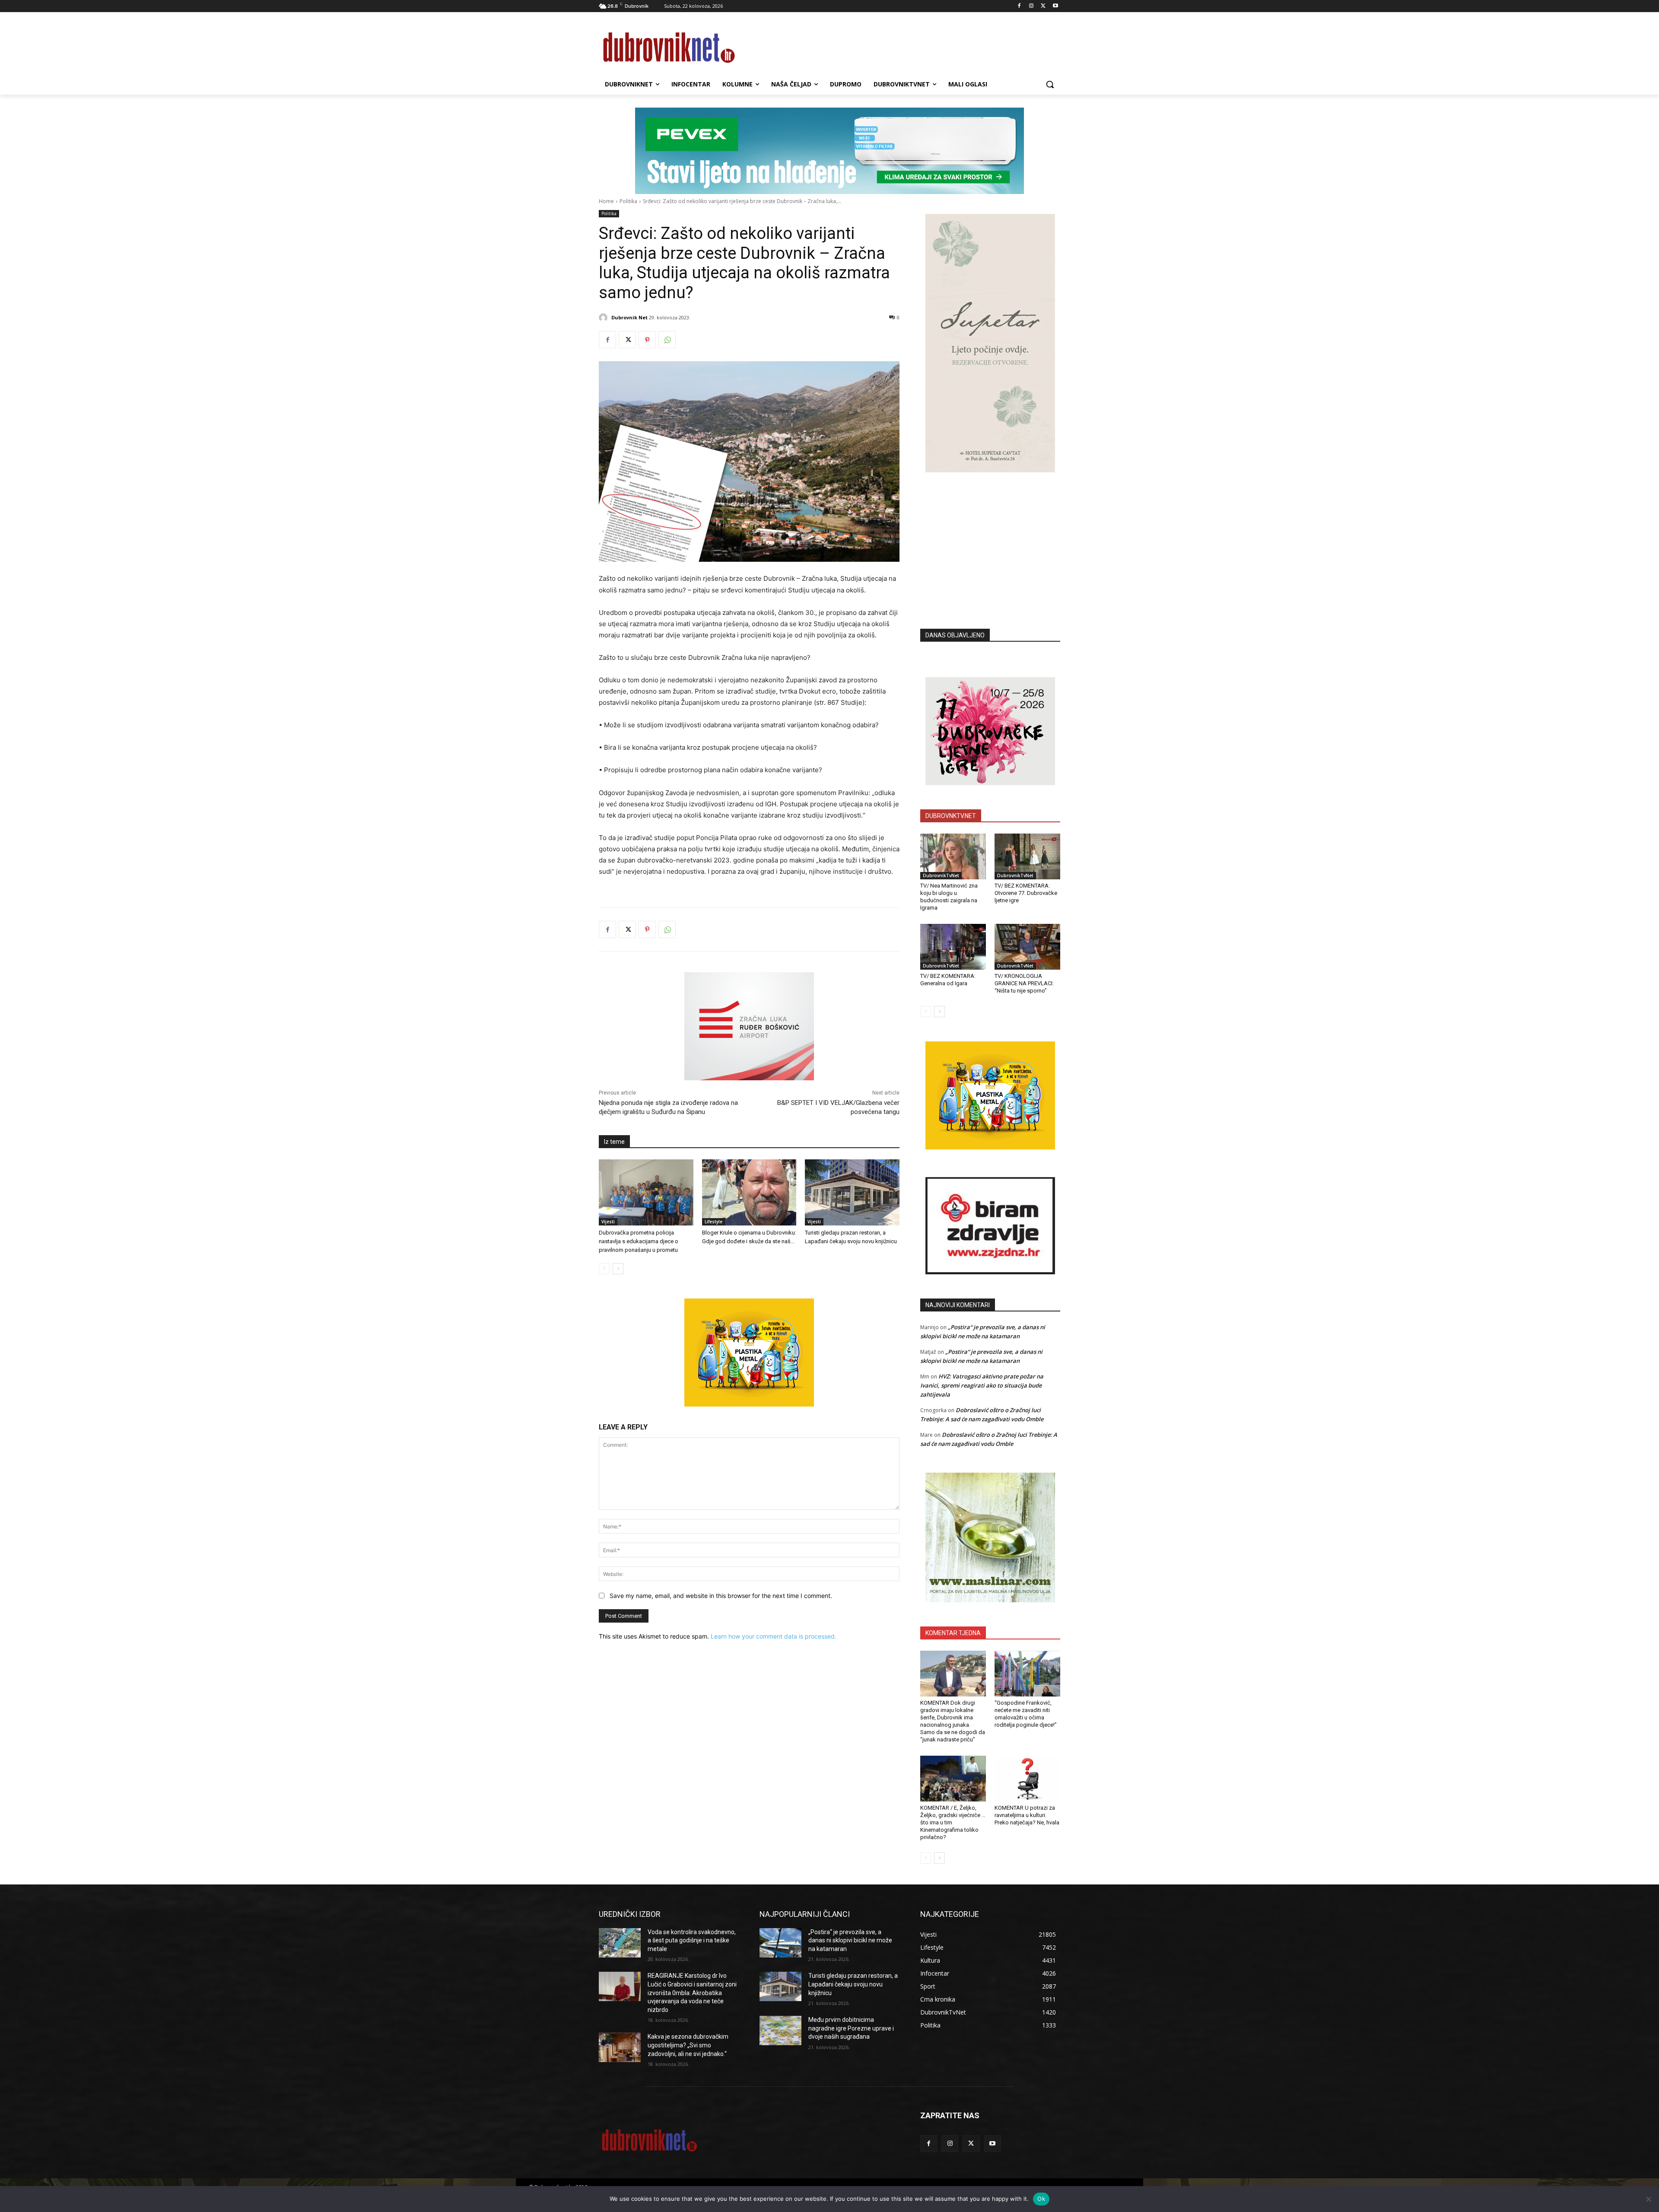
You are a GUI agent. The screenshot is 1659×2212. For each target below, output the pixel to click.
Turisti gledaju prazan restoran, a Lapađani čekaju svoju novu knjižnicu (853, 1984)
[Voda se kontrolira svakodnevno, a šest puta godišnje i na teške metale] (620, 1943)
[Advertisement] (990, 538)
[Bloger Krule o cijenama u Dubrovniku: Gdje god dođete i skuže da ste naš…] (749, 1192)
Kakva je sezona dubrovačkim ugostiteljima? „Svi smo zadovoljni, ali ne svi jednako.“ (688, 2045)
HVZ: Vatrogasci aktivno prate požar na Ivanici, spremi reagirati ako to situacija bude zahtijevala (982, 1385)
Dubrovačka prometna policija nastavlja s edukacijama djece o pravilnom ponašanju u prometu (639, 1241)
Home (606, 201)
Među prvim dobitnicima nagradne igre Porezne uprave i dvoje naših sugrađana (851, 2028)
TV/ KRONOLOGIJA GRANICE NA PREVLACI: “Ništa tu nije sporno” (1024, 983)
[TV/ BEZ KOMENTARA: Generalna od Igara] (953, 947)
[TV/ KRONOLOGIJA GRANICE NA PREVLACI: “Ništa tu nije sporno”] (1027, 947)
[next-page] (618, 1269)
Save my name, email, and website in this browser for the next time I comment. (721, 1596)
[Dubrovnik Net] (604, 318)
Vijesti (608, 1222)
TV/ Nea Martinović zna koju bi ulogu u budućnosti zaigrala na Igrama (949, 897)
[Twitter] (1043, 6)
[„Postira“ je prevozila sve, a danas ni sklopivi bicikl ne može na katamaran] (780, 1943)
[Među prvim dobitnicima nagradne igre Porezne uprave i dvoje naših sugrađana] (780, 2031)
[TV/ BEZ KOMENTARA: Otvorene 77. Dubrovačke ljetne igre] (1027, 856)
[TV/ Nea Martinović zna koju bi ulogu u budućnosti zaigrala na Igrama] (953, 856)
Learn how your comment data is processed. (774, 1636)
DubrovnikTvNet (941, 875)
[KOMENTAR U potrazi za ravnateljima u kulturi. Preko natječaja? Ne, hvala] (1027, 1779)
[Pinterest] (647, 340)
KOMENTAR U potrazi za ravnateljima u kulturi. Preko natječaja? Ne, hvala (1027, 1815)
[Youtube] (1055, 6)
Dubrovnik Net (629, 317)
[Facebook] (1019, 6)
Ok (1041, 2199)
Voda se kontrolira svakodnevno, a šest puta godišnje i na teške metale (692, 1940)
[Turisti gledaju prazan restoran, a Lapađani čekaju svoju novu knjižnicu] (852, 1192)
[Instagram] (1031, 6)
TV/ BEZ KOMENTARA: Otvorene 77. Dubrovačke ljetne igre (1026, 893)
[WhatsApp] (667, 340)
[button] (1050, 84)
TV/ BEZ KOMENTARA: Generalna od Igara (948, 980)
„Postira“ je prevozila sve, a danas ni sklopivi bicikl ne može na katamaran (850, 1940)
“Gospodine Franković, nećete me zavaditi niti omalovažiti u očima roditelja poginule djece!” (1026, 1714)
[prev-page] (604, 1269)
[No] (1648, 2199)
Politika (628, 201)
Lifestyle (713, 1222)
